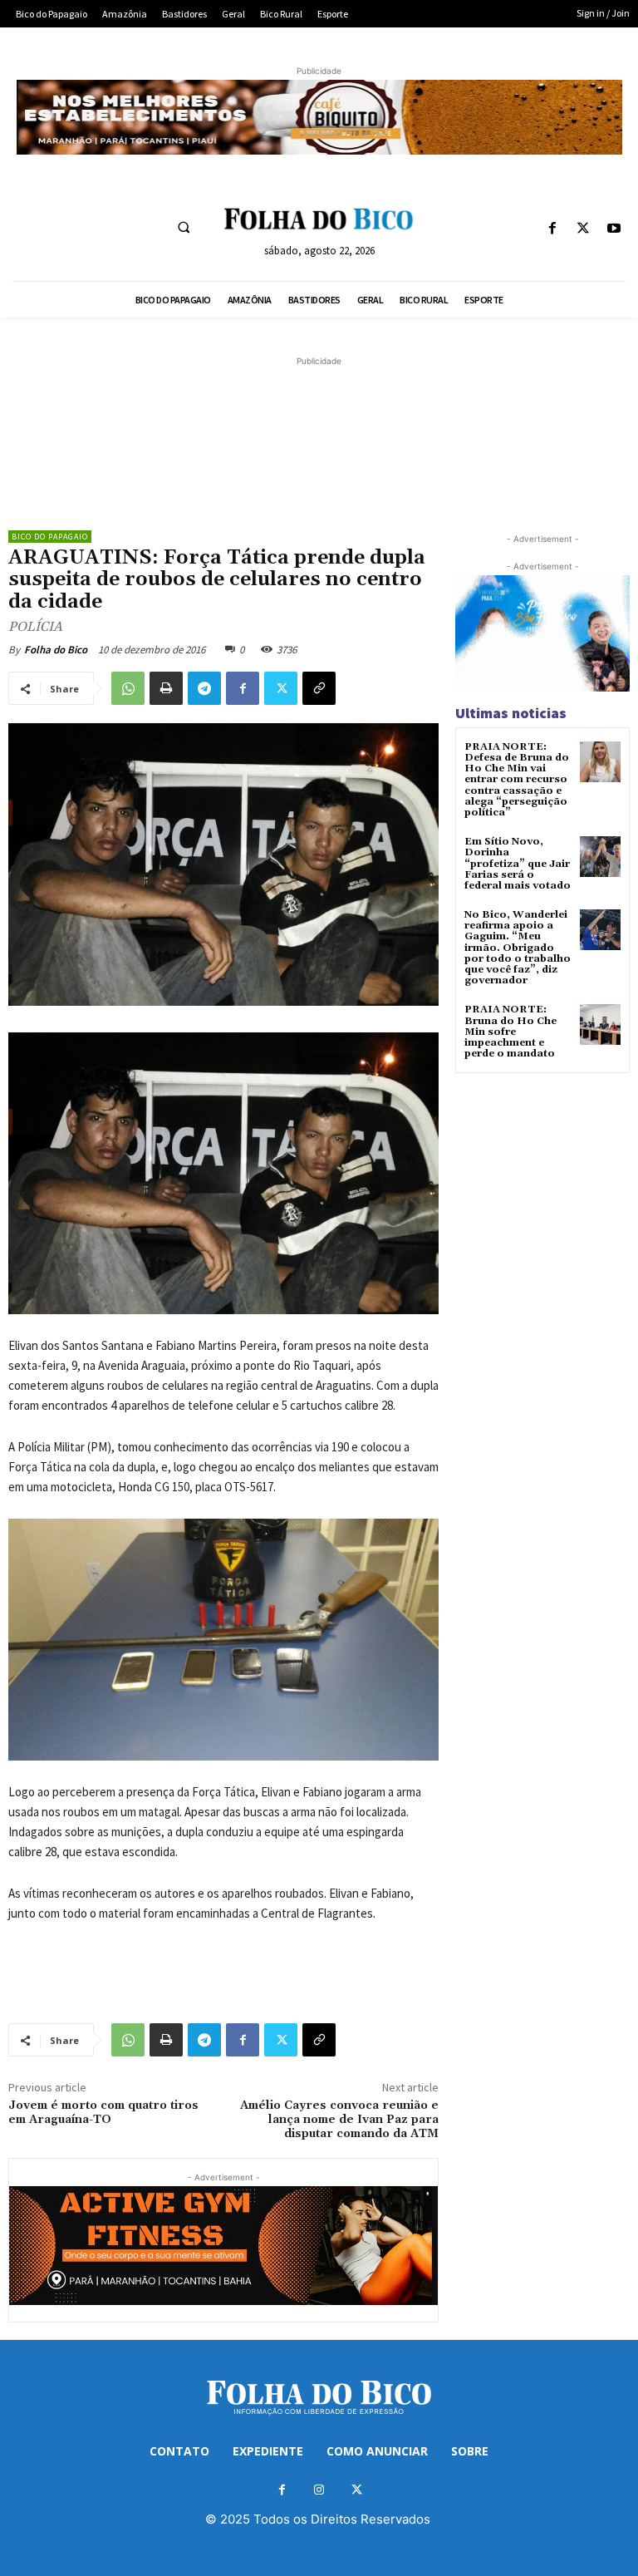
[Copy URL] (319, 688)
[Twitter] (584, 229)
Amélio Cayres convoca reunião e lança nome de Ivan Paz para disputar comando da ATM (339, 2120)
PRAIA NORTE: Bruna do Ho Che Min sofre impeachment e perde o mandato (510, 1032)
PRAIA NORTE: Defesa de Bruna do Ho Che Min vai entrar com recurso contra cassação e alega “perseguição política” (517, 780)
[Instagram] (319, 2490)
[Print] (166, 688)
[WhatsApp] (128, 688)
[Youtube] (614, 229)
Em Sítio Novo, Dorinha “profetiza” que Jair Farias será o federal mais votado (518, 864)
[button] (184, 227)
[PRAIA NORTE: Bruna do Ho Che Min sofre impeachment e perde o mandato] (600, 1024)
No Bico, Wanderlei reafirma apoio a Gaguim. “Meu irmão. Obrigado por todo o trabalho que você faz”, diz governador (518, 948)
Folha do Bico (56, 650)
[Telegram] (204, 688)
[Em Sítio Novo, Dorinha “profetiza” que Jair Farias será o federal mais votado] (600, 857)
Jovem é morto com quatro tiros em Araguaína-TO (103, 2113)
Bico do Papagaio (50, 537)
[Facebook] (552, 229)
